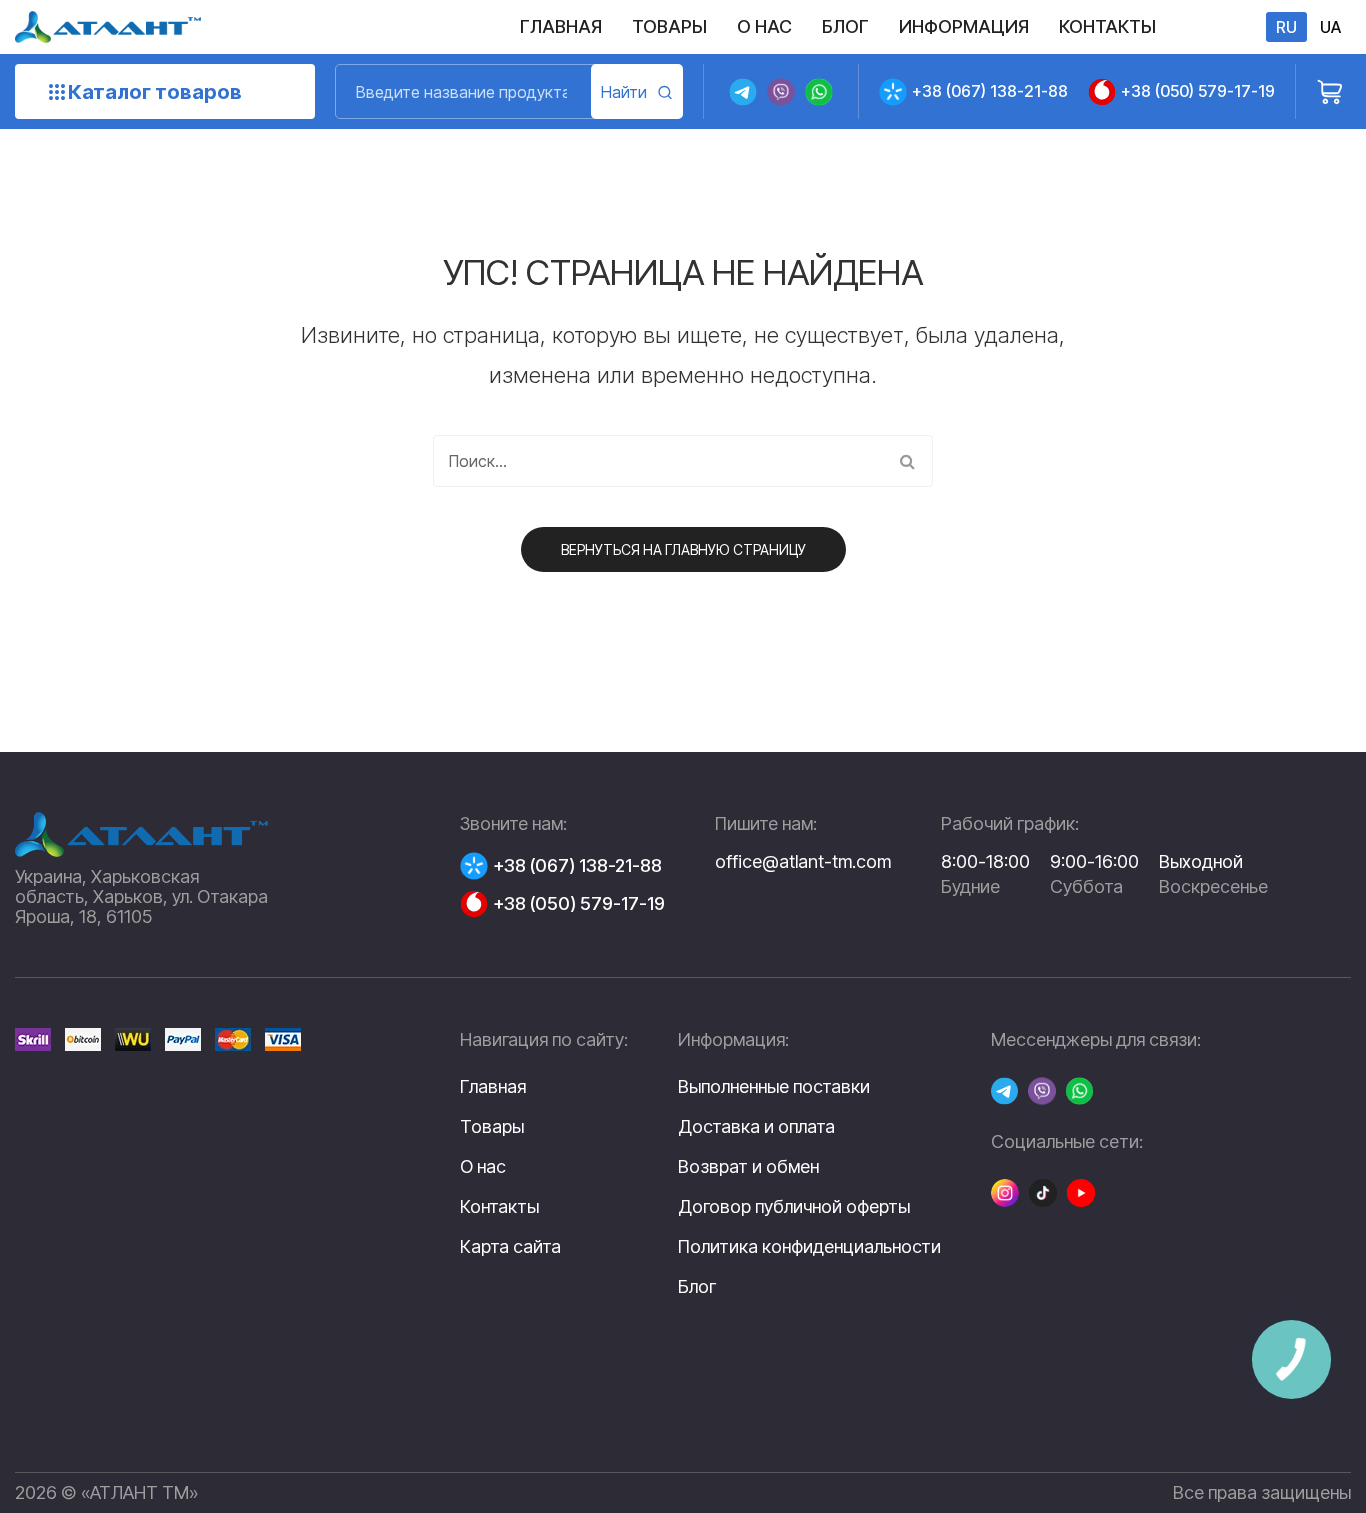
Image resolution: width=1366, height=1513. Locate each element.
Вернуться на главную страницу (683, 549)
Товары (492, 1126)
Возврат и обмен (748, 1167)
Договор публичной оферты (794, 1207)
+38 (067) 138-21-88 (990, 91)
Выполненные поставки (774, 1087)
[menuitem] (561, 27)
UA (1330, 27)
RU (1286, 27)
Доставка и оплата (756, 1127)
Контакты (499, 1206)
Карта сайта (510, 1246)
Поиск (637, 91)
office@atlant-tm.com (803, 861)
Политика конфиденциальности (809, 1247)
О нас (483, 1166)
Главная (493, 1086)
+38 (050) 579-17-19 (1198, 91)
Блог (697, 1287)
